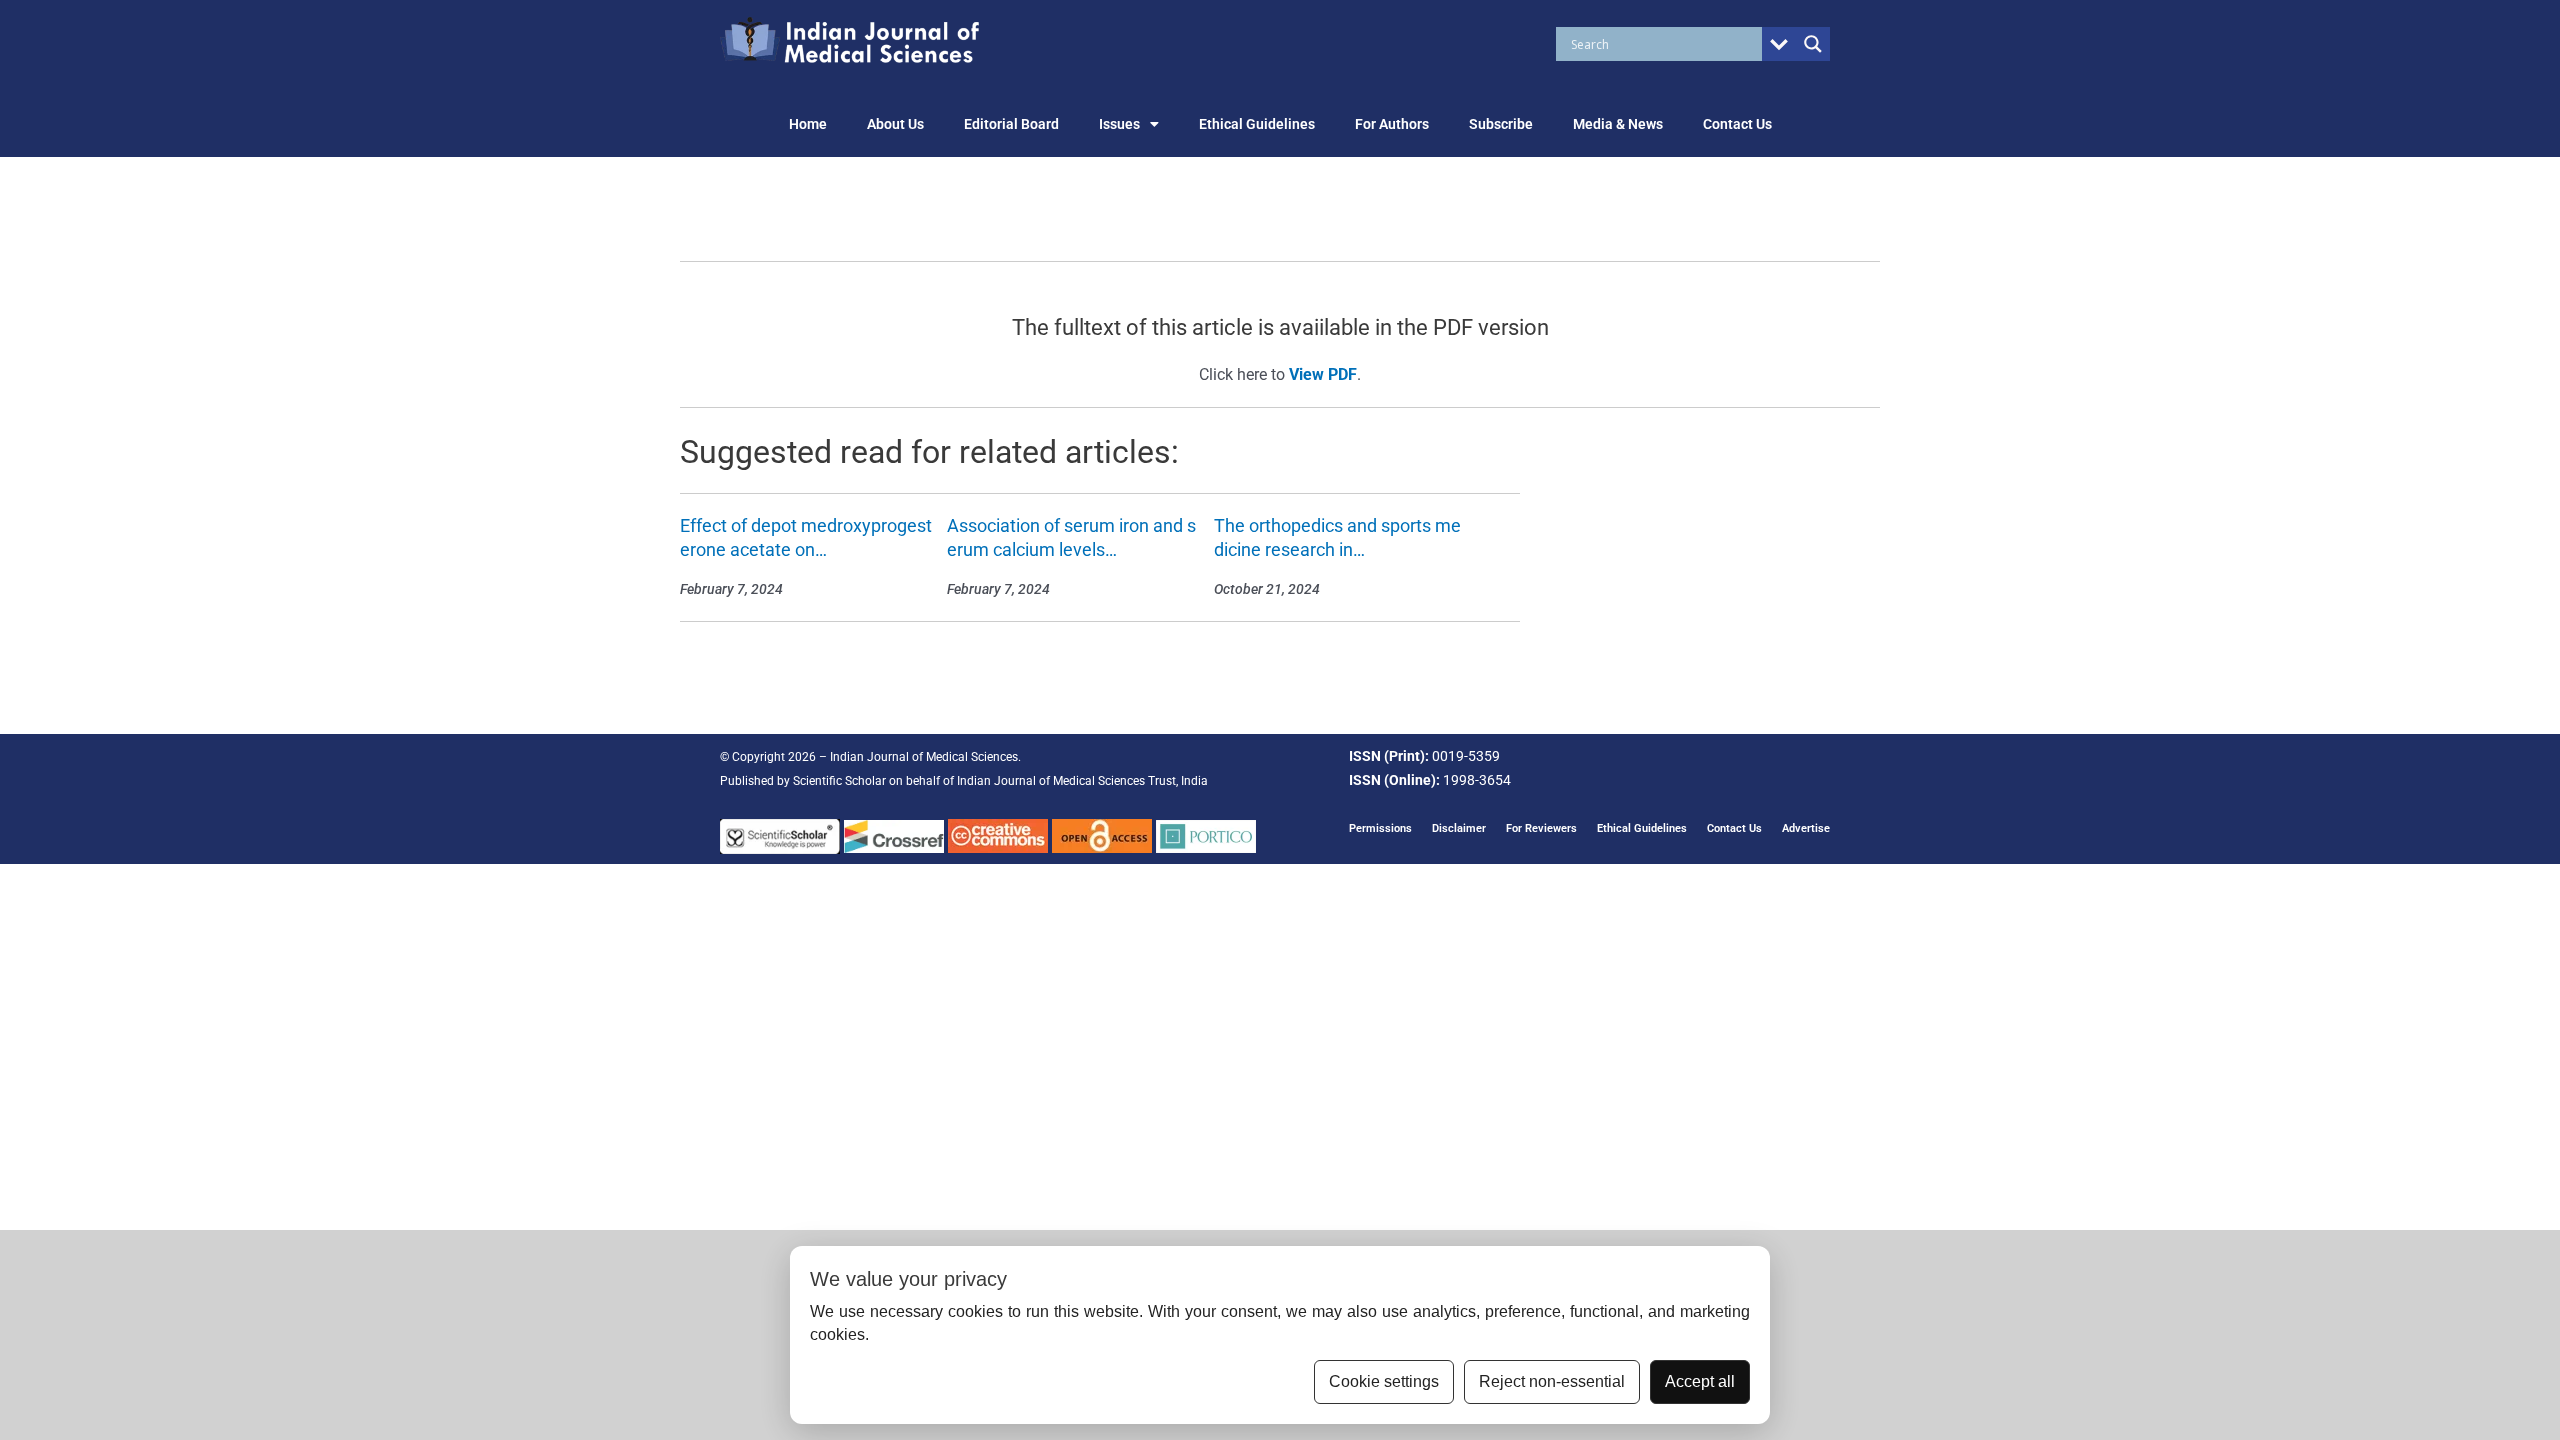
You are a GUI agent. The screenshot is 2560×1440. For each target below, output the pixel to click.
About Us (895, 124)
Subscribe (1501, 124)
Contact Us (1737, 124)
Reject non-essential (1552, 1381)
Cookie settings (1384, 1381)
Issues (1119, 124)
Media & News (1618, 124)
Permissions (1380, 828)
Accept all (1700, 1381)
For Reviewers (1541, 828)
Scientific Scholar (839, 781)
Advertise (1806, 828)
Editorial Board (1011, 124)
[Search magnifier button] (1813, 44)
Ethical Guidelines (1257, 124)
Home (808, 124)
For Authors (1392, 124)
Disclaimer (1459, 828)
